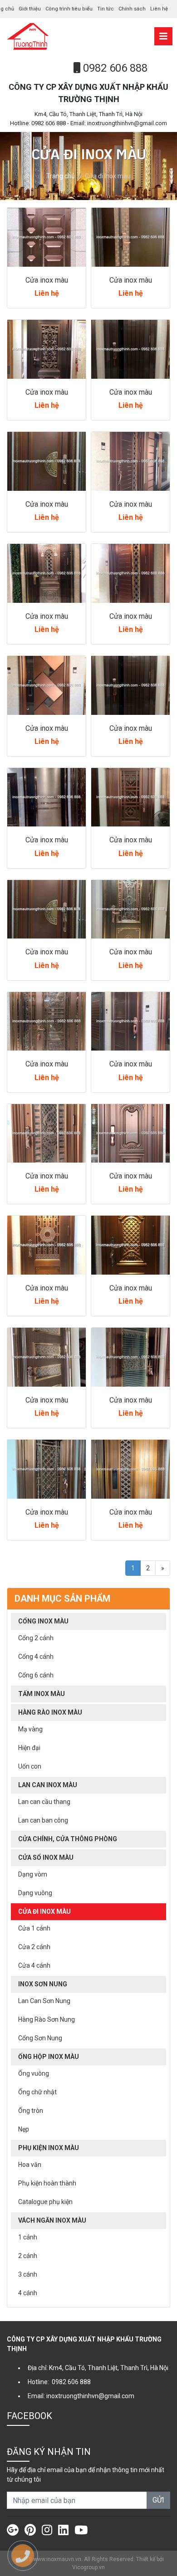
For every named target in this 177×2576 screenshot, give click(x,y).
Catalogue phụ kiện (45, 2202)
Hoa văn (30, 2165)
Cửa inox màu (47, 280)
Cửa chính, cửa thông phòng (68, 1839)
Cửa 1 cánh (34, 1928)
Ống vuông (34, 2073)
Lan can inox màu (48, 1785)
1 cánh (28, 2237)
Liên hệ (159, 9)
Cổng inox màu (43, 1621)
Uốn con (30, 1766)
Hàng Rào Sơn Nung (47, 2019)
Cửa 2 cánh (34, 1947)
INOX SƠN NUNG (43, 1984)
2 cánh (28, 2256)
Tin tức (106, 9)
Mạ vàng (30, 1729)
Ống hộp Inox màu (49, 2057)
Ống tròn (31, 2111)
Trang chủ (61, 176)
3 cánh (28, 2274)
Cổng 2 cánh (36, 1638)
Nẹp (24, 2129)
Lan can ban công (43, 1820)
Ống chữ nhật (37, 2092)
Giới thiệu (30, 9)
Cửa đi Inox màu (44, 1911)
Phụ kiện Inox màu (49, 2148)
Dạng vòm (33, 1874)
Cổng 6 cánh (36, 1675)
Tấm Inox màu (42, 1694)
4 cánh (28, 2293)
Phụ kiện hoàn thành (47, 2183)
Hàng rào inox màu (50, 1712)
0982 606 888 (114, 68)
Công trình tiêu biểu (69, 9)
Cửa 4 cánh (34, 1965)
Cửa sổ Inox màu (46, 1857)
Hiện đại (29, 1748)
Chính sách (132, 9)
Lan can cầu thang (44, 1802)
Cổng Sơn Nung (40, 2038)
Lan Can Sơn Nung (44, 2001)
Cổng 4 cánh (36, 1657)
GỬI (158, 2500)
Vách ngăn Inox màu (52, 2220)
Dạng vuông (35, 1893)
